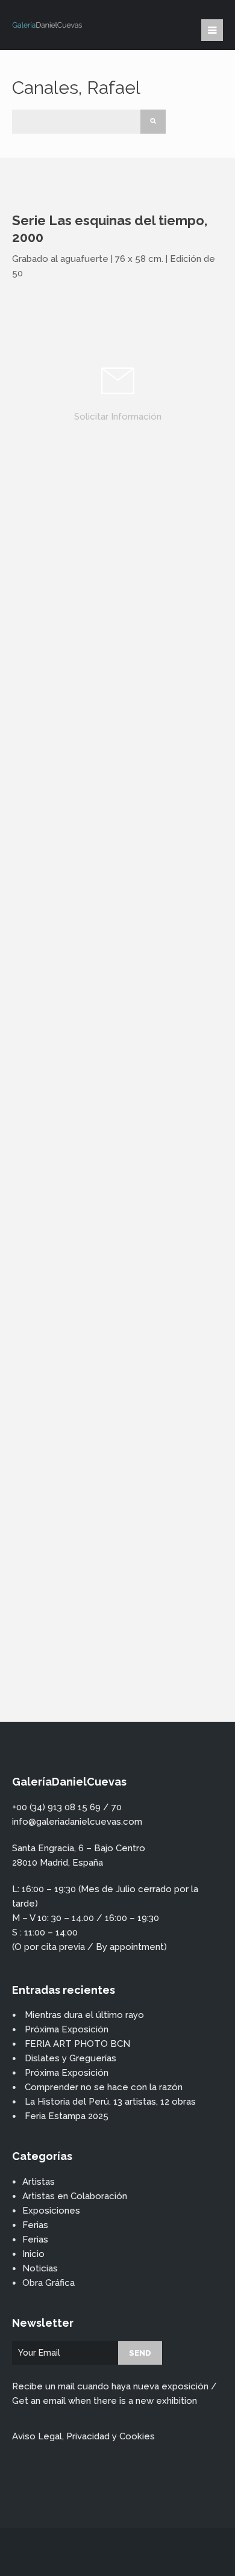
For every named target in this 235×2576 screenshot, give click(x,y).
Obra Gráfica (49, 2283)
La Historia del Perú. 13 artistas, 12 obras (110, 2102)
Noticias (40, 2268)
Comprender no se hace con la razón (104, 2087)
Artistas (39, 2182)
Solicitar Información (118, 417)
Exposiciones (51, 2211)
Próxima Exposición (67, 2029)
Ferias (35, 2225)
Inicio (33, 2254)
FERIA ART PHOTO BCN (77, 2044)
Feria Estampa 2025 (67, 2116)
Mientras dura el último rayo (84, 2015)
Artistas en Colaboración (75, 2196)
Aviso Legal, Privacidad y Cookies (83, 2436)
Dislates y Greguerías (70, 2058)
